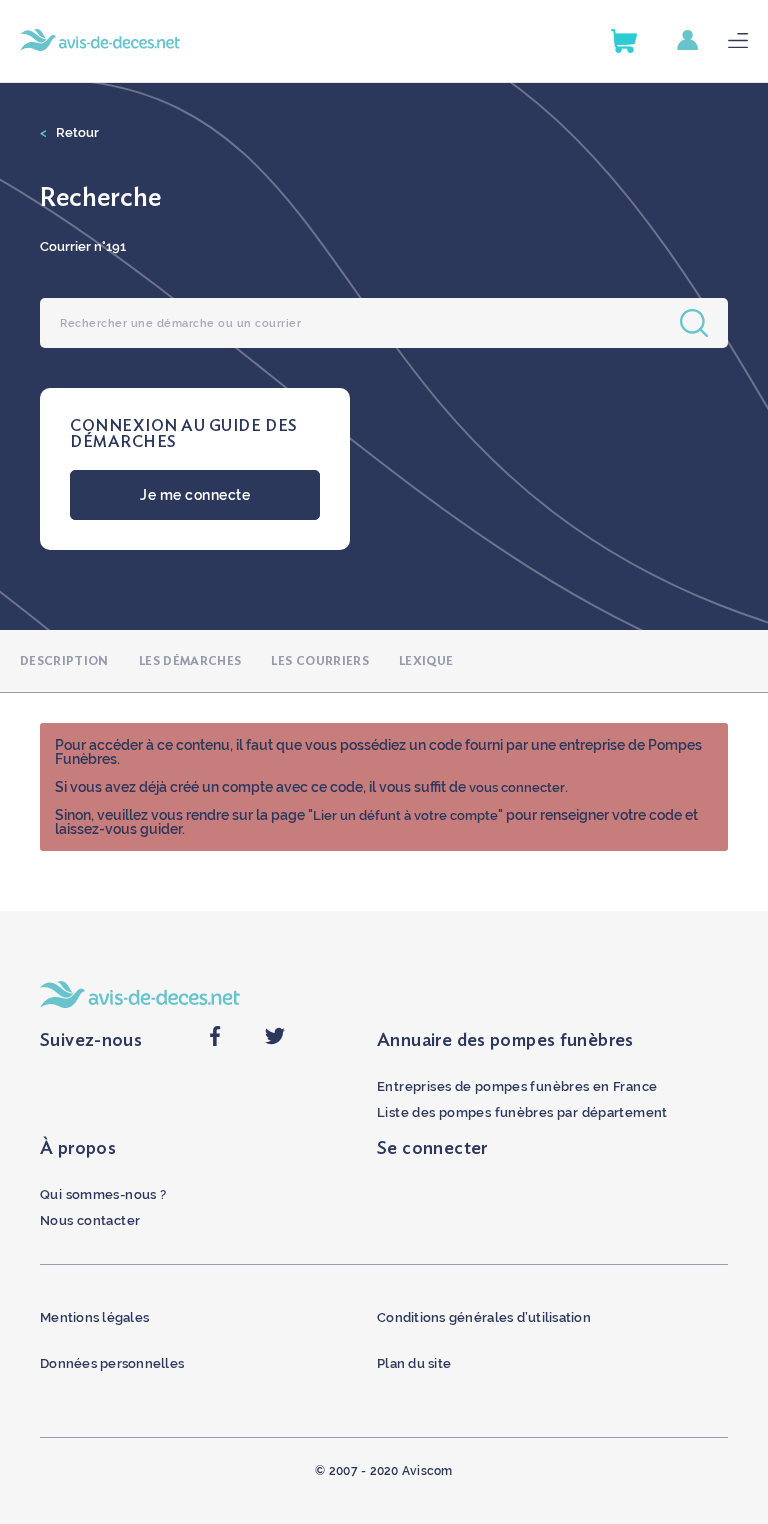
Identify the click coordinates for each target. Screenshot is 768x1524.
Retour (69, 132)
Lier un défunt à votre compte (405, 815)
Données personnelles (112, 1363)
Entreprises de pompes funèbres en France (517, 1086)
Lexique (426, 661)
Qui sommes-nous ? (103, 1194)
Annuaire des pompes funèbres (505, 1041)
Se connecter (432, 1149)
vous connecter (517, 787)
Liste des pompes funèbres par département (522, 1112)
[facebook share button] (215, 1041)
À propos (78, 1149)
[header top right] (702, 41)
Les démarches (190, 661)
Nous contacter (90, 1220)
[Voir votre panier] (624, 41)
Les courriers (320, 661)
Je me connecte (195, 495)
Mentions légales (94, 1317)
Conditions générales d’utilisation (484, 1317)
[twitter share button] (275, 1041)
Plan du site (414, 1363)
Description (64, 661)
